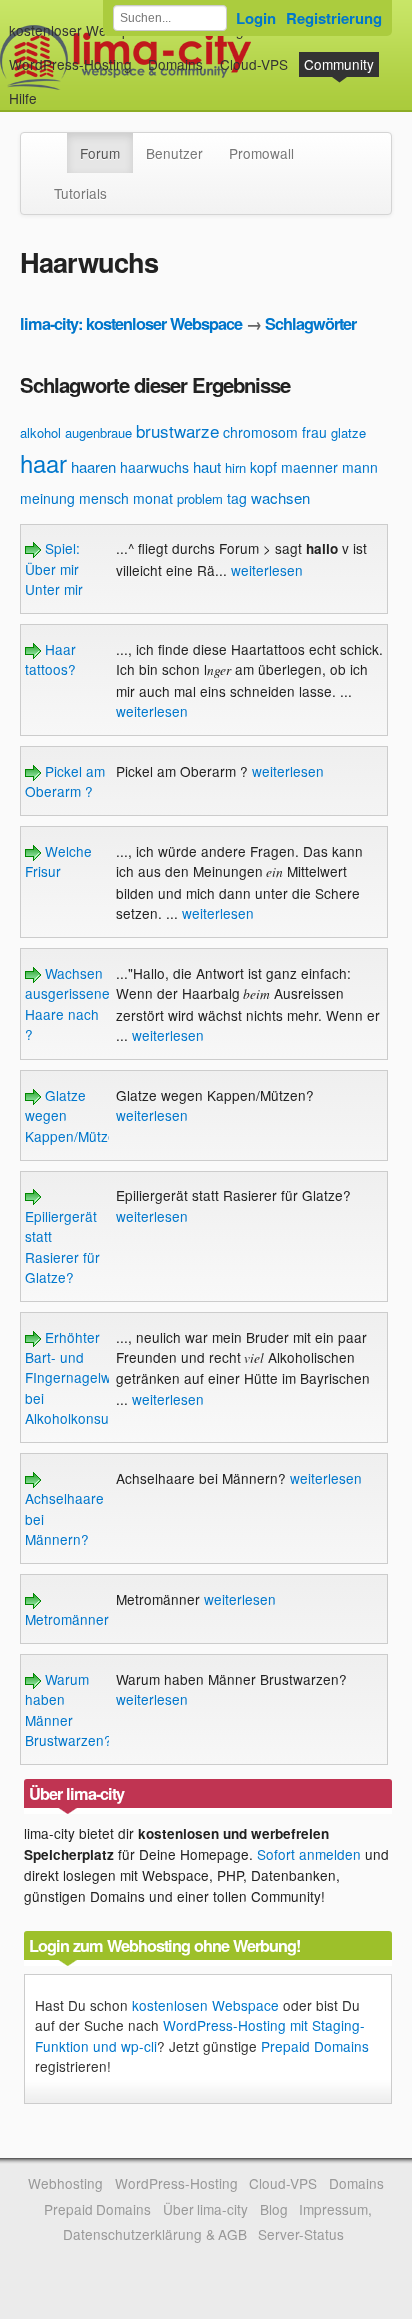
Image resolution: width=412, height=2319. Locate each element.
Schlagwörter (310, 323)
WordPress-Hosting (70, 64)
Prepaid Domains (315, 2046)
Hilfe (23, 98)
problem (200, 498)
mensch (104, 498)
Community (339, 64)
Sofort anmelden (309, 1854)
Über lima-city (205, 2209)
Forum (100, 153)
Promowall (261, 153)
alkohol (40, 432)
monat (153, 498)
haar (43, 462)
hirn (235, 467)
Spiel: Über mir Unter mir (54, 568)
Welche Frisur (58, 861)
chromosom (260, 432)
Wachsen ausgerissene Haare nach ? (67, 1003)
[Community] (54, 143)
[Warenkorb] (53, 88)
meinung (47, 498)
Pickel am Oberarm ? (65, 781)
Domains (175, 64)
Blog (274, 2209)
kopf (263, 467)
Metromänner (67, 1619)
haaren (93, 466)
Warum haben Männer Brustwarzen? (68, 1709)
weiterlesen (267, 570)
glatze (348, 432)
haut (207, 466)
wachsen (280, 497)
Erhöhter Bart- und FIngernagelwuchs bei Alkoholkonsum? (83, 1378)
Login (256, 18)
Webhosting (65, 2183)
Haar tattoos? (50, 659)
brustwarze (177, 430)
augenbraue (98, 432)
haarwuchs (154, 467)
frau (314, 432)
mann (360, 467)
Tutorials (80, 193)
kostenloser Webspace (81, 30)
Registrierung (334, 18)
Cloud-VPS (254, 64)
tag (237, 498)
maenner (309, 467)
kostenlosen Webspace (205, 2005)
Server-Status (301, 2234)
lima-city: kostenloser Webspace (131, 323)
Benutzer (174, 153)
